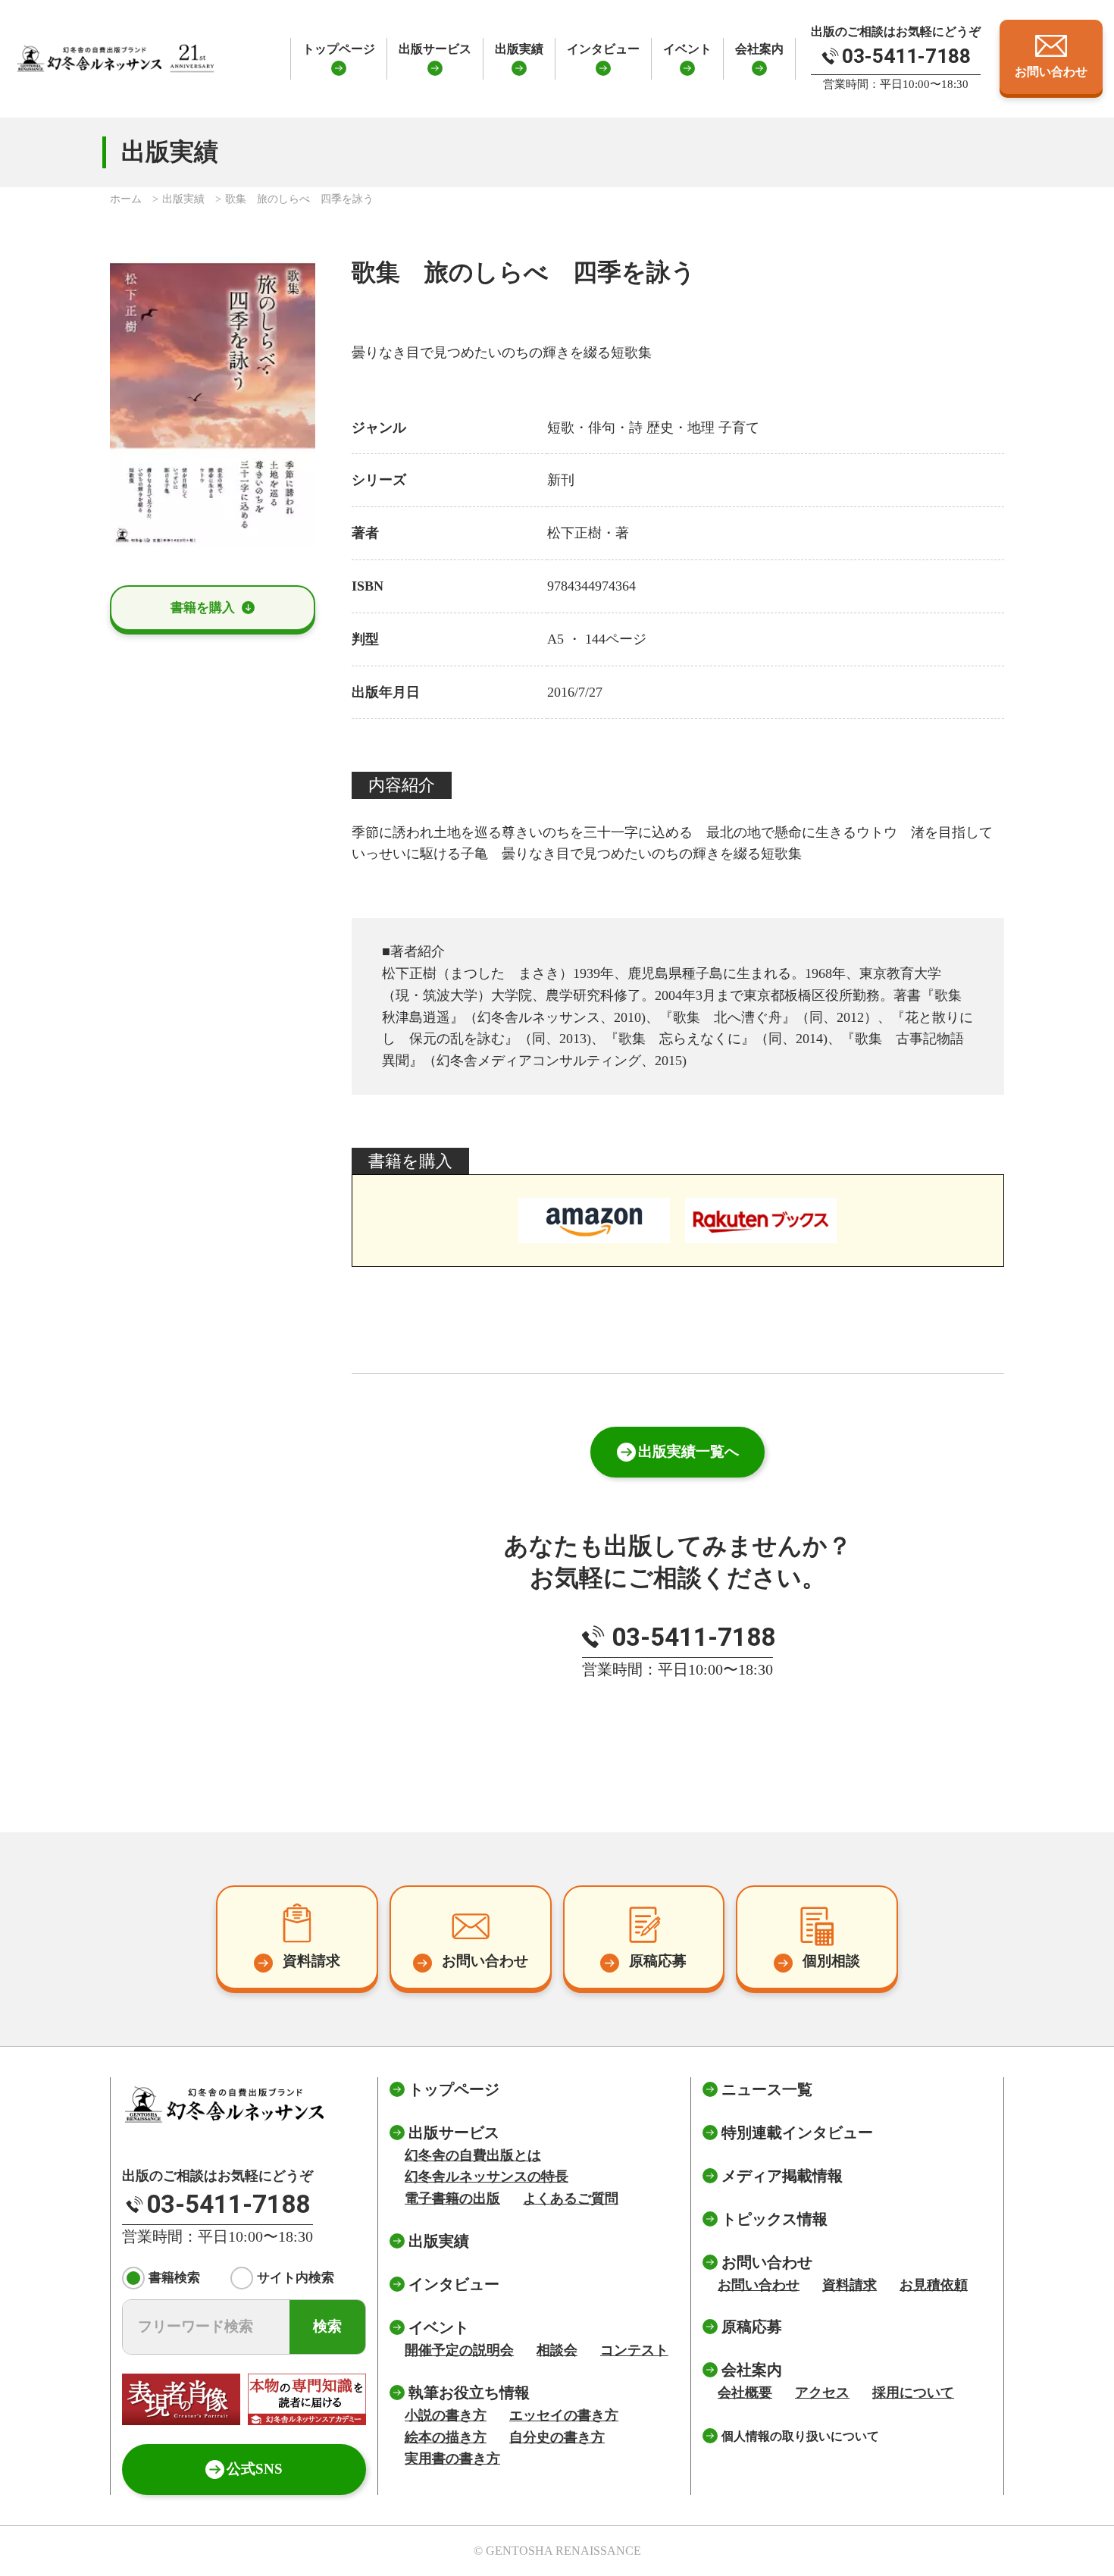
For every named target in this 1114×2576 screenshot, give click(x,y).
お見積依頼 (934, 2285)
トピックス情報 (774, 2219)
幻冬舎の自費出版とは (473, 2155)
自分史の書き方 (557, 2437)
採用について (913, 2393)
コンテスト (634, 2350)
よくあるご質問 (571, 2198)
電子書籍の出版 (452, 2198)
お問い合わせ (759, 2285)
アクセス (822, 2393)
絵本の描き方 (446, 2437)
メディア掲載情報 (782, 2176)
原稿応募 (752, 2327)
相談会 (557, 2350)
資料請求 (850, 2285)
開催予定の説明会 (459, 2350)
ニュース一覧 (767, 2089)
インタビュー (603, 49)
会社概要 (745, 2393)
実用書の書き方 (452, 2458)
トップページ (339, 49)
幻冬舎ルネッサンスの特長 (487, 2176)
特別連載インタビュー (797, 2133)
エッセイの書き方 (564, 2415)
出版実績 (519, 49)
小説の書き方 (446, 2415)
